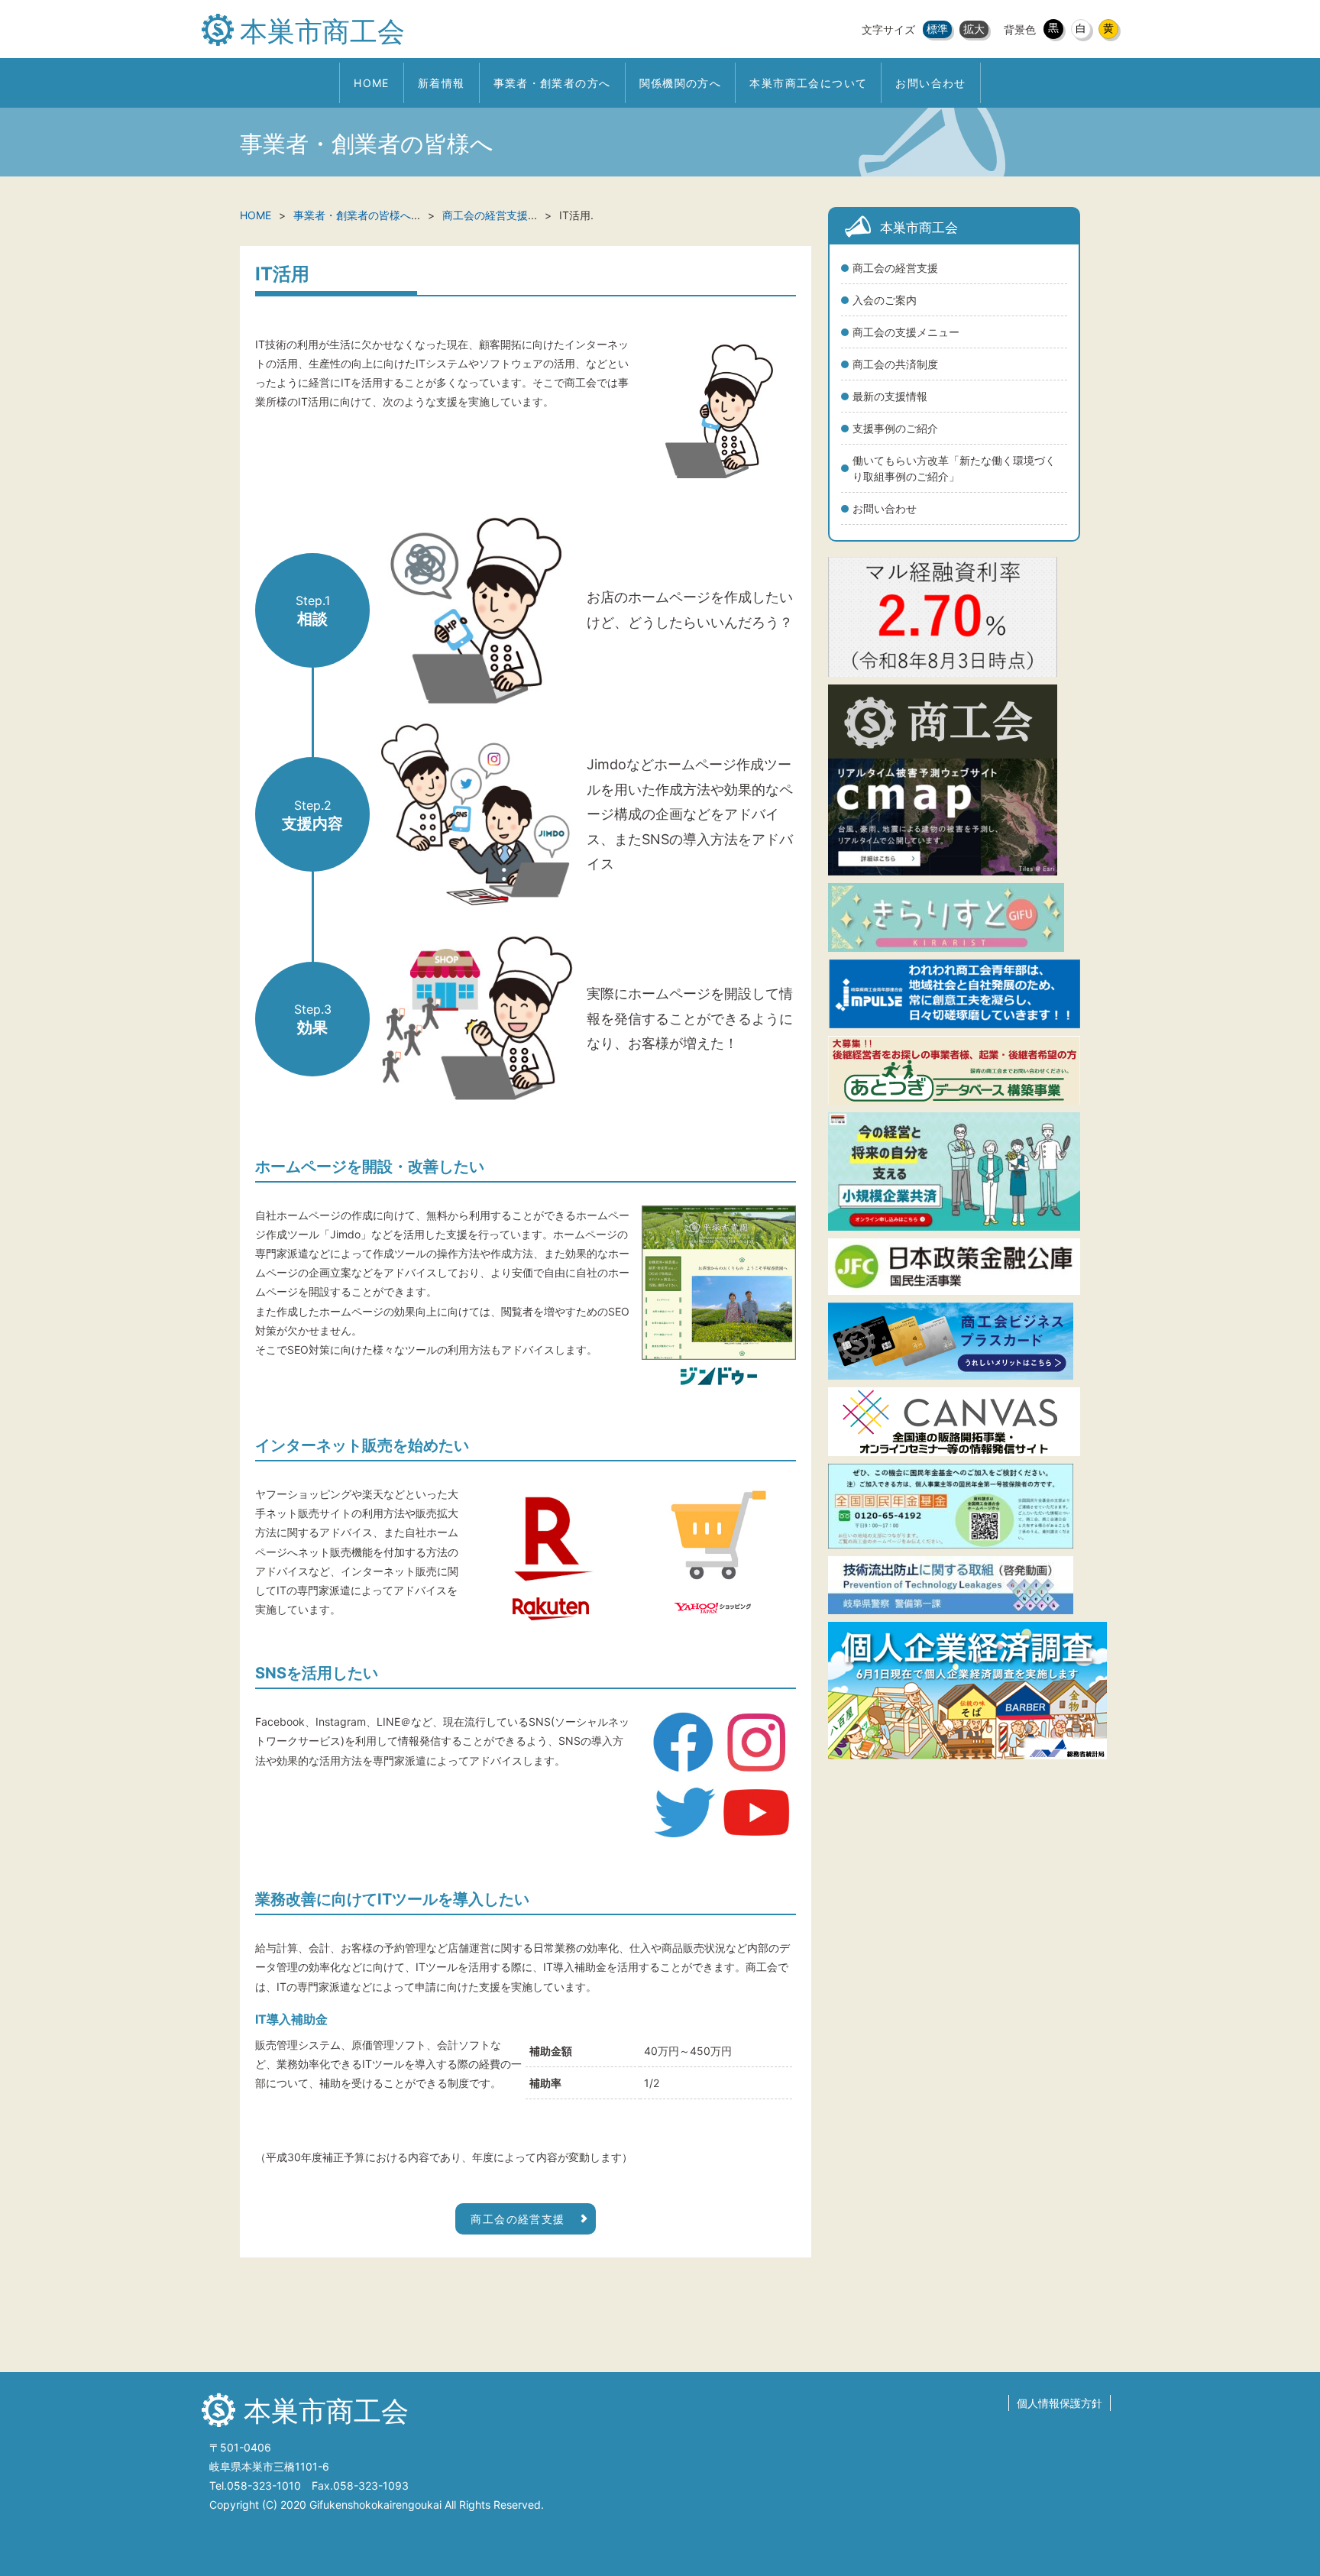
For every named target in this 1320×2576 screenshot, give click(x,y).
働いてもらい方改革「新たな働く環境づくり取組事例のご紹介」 (954, 468)
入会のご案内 (885, 300)
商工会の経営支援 (895, 268)
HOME (256, 215)
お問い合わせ (885, 508)
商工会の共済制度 (895, 364)
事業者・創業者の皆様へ (352, 215)
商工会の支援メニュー (906, 332)
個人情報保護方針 (1060, 2403)
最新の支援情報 (890, 396)
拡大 (974, 29)
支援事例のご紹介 (895, 428)
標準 (937, 29)
